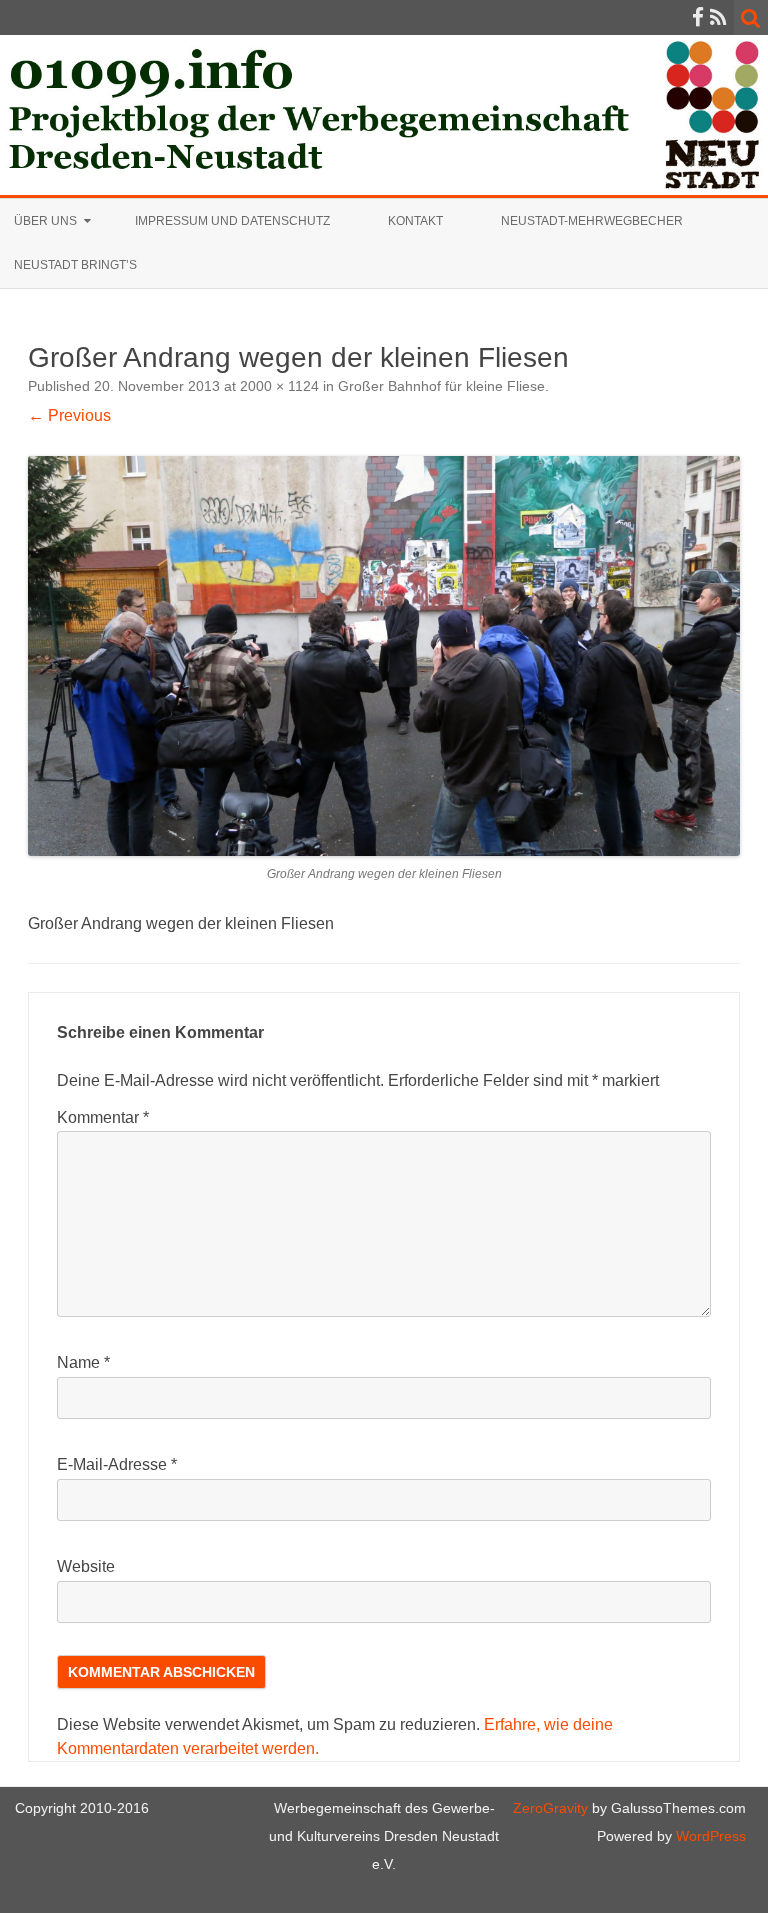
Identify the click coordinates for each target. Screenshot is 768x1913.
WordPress (709, 1836)
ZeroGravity (550, 1808)
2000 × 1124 (279, 386)
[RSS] (718, 17)
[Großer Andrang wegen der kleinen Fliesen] (384, 656)
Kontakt (415, 221)
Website (86, 1566)
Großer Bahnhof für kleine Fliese (441, 386)
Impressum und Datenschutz (232, 221)
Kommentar (103, 1117)
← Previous (69, 415)
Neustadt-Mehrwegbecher (592, 221)
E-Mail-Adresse (117, 1464)
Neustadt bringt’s (75, 265)
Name (83, 1362)
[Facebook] (698, 17)
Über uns (45, 221)
